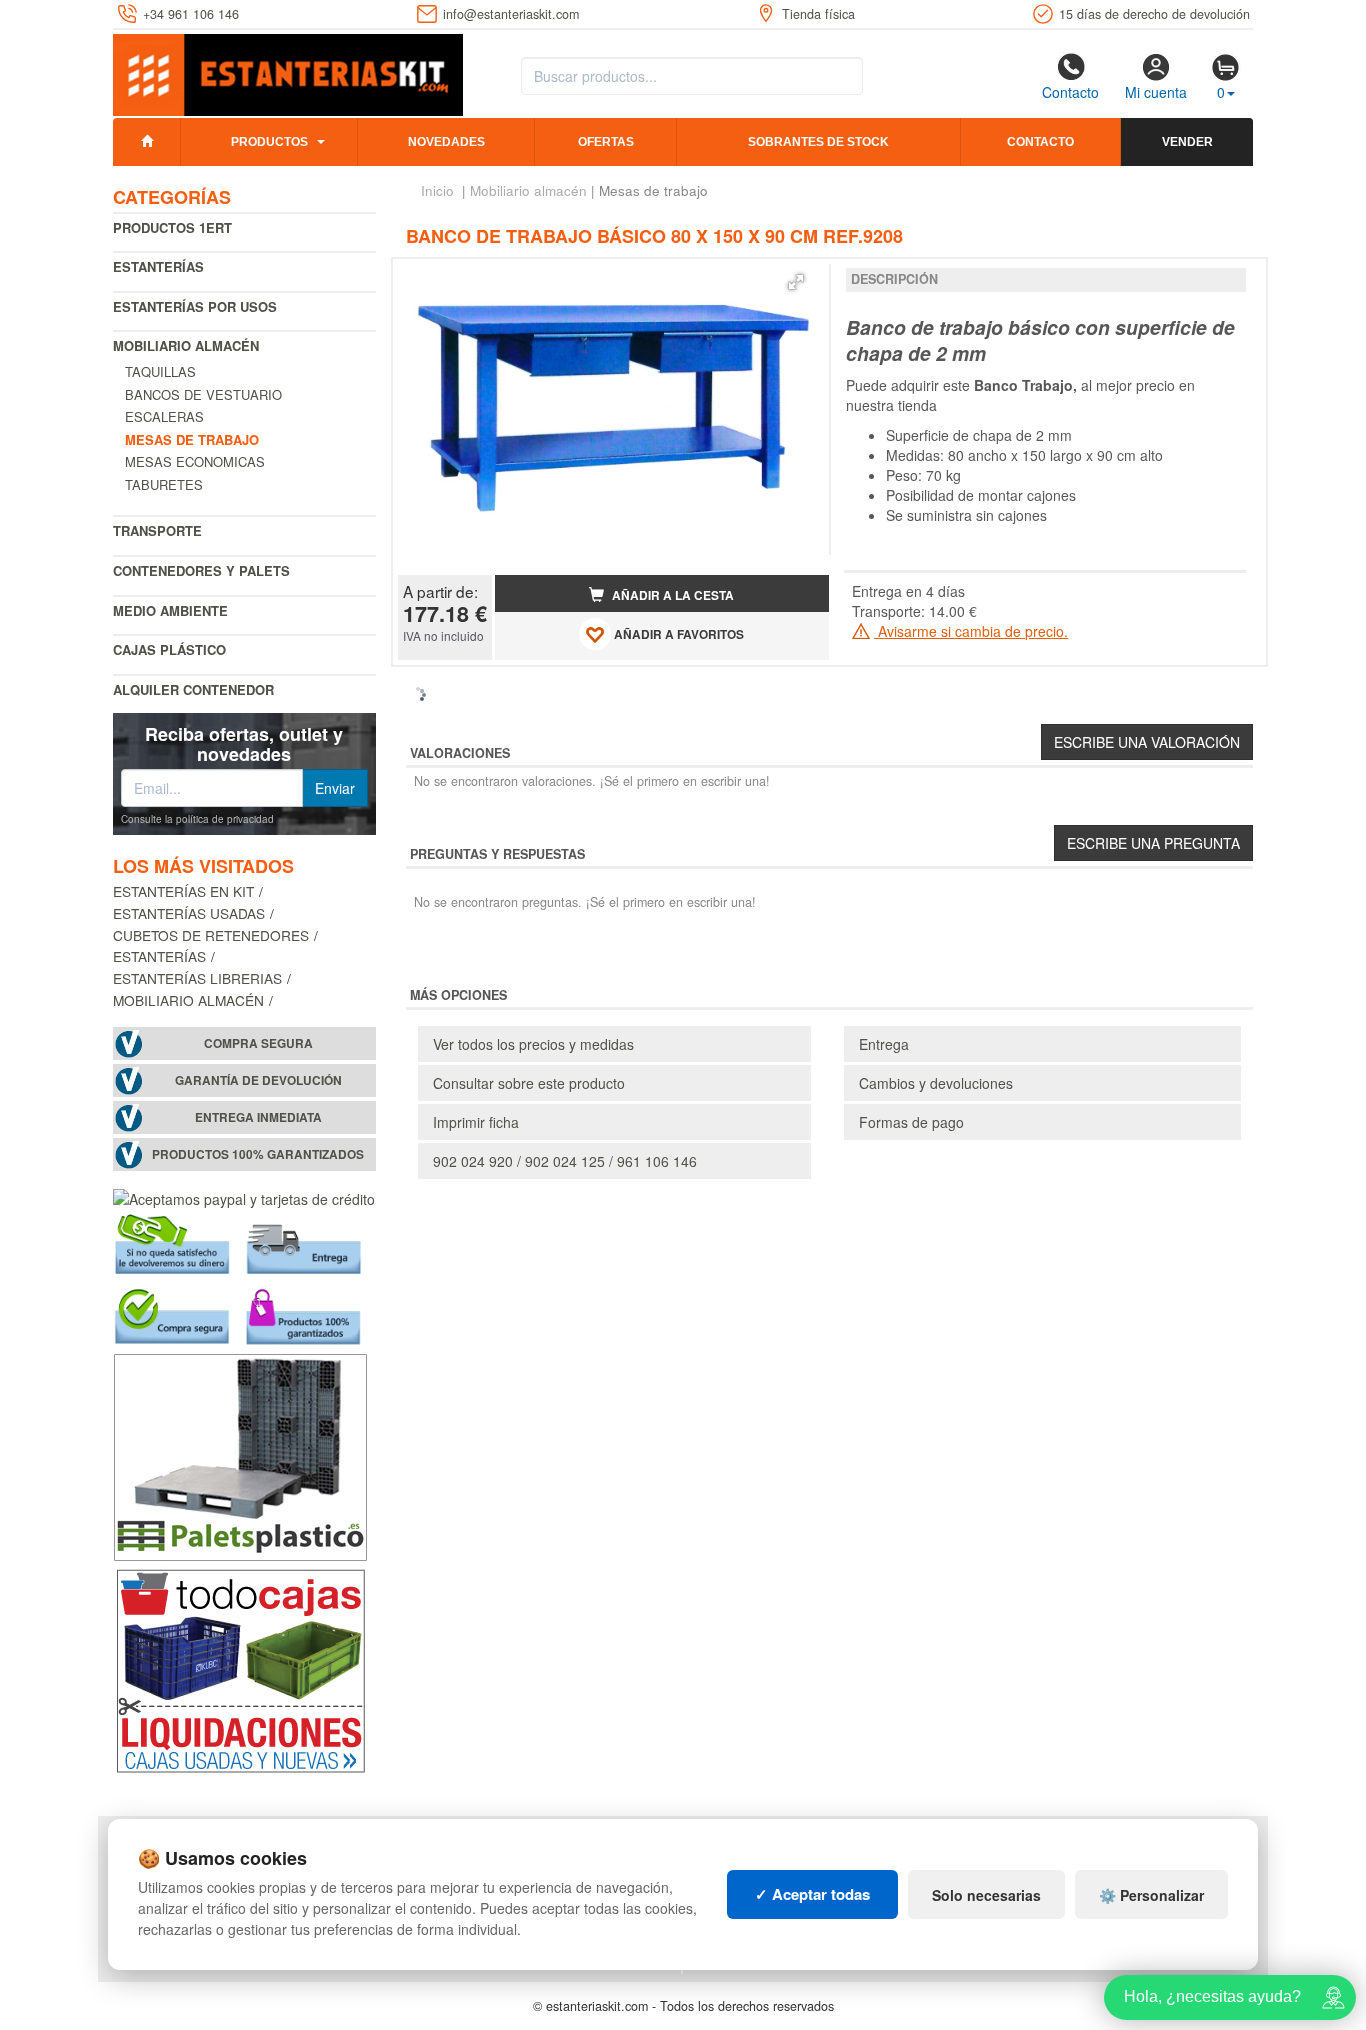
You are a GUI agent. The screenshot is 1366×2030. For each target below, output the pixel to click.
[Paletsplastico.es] (240, 1454)
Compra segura (258, 1043)
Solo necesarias (986, 1895)
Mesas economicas (195, 461)
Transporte (157, 530)
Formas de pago (911, 1122)
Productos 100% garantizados (258, 1154)
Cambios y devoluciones (936, 1083)
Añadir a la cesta (671, 595)
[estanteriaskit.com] (288, 71)
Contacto (1070, 92)
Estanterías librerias (197, 978)
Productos (269, 142)
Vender (1187, 142)
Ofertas (606, 142)
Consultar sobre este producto (529, 1083)
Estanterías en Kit (183, 891)
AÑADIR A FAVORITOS (677, 634)
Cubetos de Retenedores (211, 935)
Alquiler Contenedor (193, 689)
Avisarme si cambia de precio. (971, 631)
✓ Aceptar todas (812, 1894)
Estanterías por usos (195, 306)
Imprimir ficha (476, 1122)
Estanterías (158, 266)
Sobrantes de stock (818, 142)
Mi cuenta (1156, 92)
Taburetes (164, 484)
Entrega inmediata (258, 1117)
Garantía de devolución (258, 1080)
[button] (796, 282)
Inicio (437, 190)
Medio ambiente (170, 610)
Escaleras (164, 416)
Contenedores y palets (201, 570)
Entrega (884, 1044)
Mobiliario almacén (186, 345)
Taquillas (160, 371)
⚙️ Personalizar (1151, 1895)
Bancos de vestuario (203, 394)
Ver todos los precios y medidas (533, 1044)
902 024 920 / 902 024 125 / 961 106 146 (565, 1161)
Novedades (446, 142)
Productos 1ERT (172, 227)
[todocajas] (240, 1668)
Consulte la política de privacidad (197, 819)
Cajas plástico (169, 649)
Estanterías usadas (189, 913)
